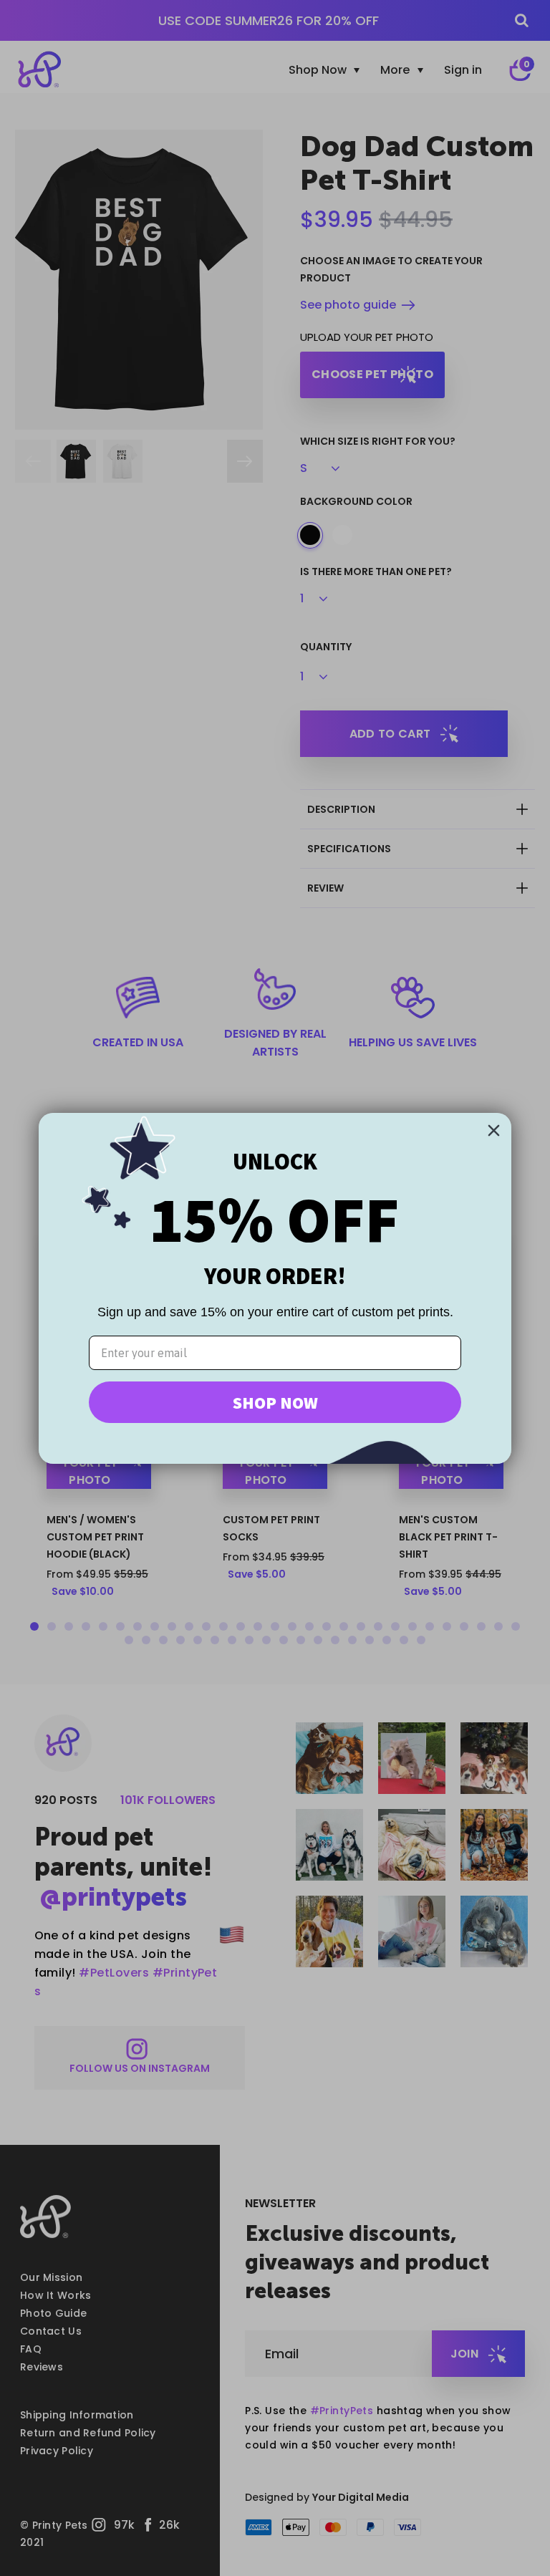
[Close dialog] (494, 1130)
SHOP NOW (275, 1402)
